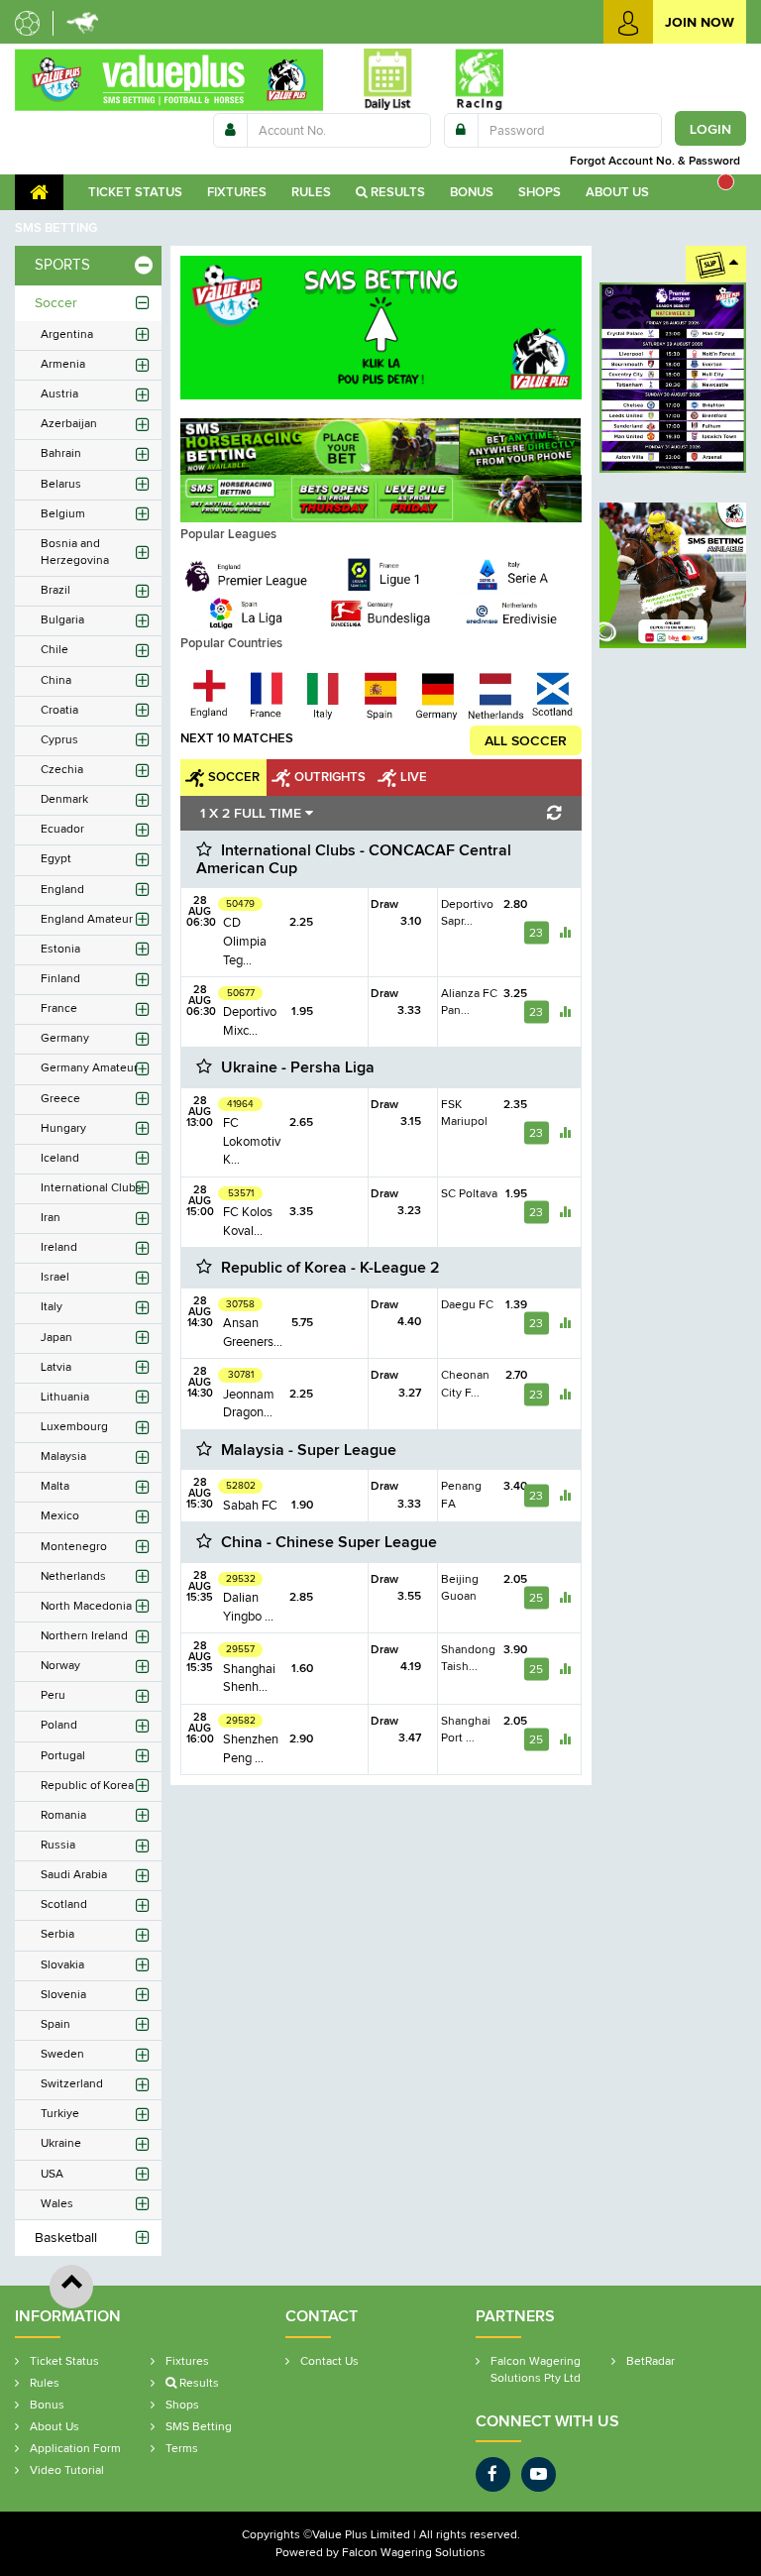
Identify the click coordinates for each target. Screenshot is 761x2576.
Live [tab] (414, 777)
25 (536, 1598)
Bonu (472, 192)
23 (536, 932)
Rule (311, 192)
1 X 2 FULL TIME (253, 813)
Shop (540, 192)
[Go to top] (71, 2287)
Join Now (700, 22)
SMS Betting (199, 2426)
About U (617, 192)
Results (396, 192)
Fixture (237, 192)
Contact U (329, 2361)
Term (182, 2448)
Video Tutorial (67, 2470)
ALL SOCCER (526, 740)
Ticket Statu (135, 192)
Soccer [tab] (234, 777)
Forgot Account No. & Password (658, 161)
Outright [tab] (330, 777)
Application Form (75, 2448)
